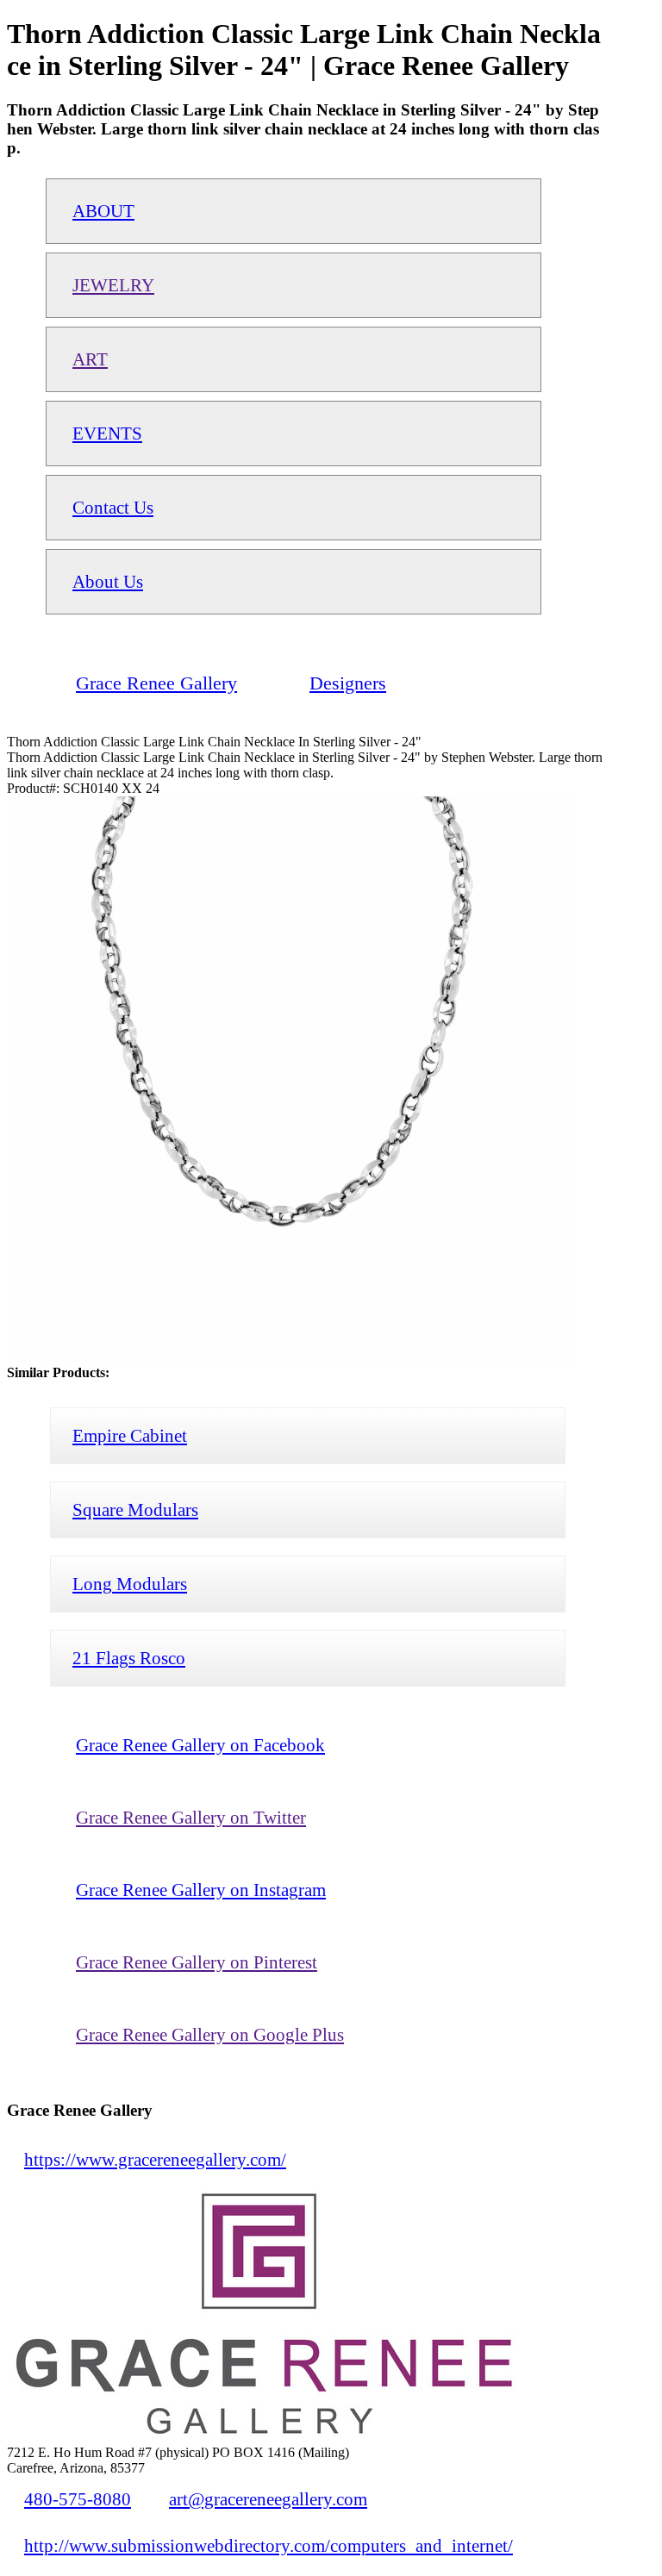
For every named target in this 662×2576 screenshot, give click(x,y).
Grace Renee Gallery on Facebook (200, 1745)
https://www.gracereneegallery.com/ (155, 2159)
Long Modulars (130, 1584)
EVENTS (107, 433)
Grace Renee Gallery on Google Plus (210, 2034)
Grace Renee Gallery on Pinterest (197, 1962)
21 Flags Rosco (129, 1658)
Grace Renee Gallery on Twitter (191, 1817)
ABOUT (103, 211)
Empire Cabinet (130, 1435)
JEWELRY (113, 285)
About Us (108, 581)
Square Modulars (135, 1509)
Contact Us (113, 507)
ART (90, 359)
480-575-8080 (78, 2499)
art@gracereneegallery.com (268, 2499)
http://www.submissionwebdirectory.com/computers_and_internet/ (269, 2545)
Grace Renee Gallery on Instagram (201, 1890)
